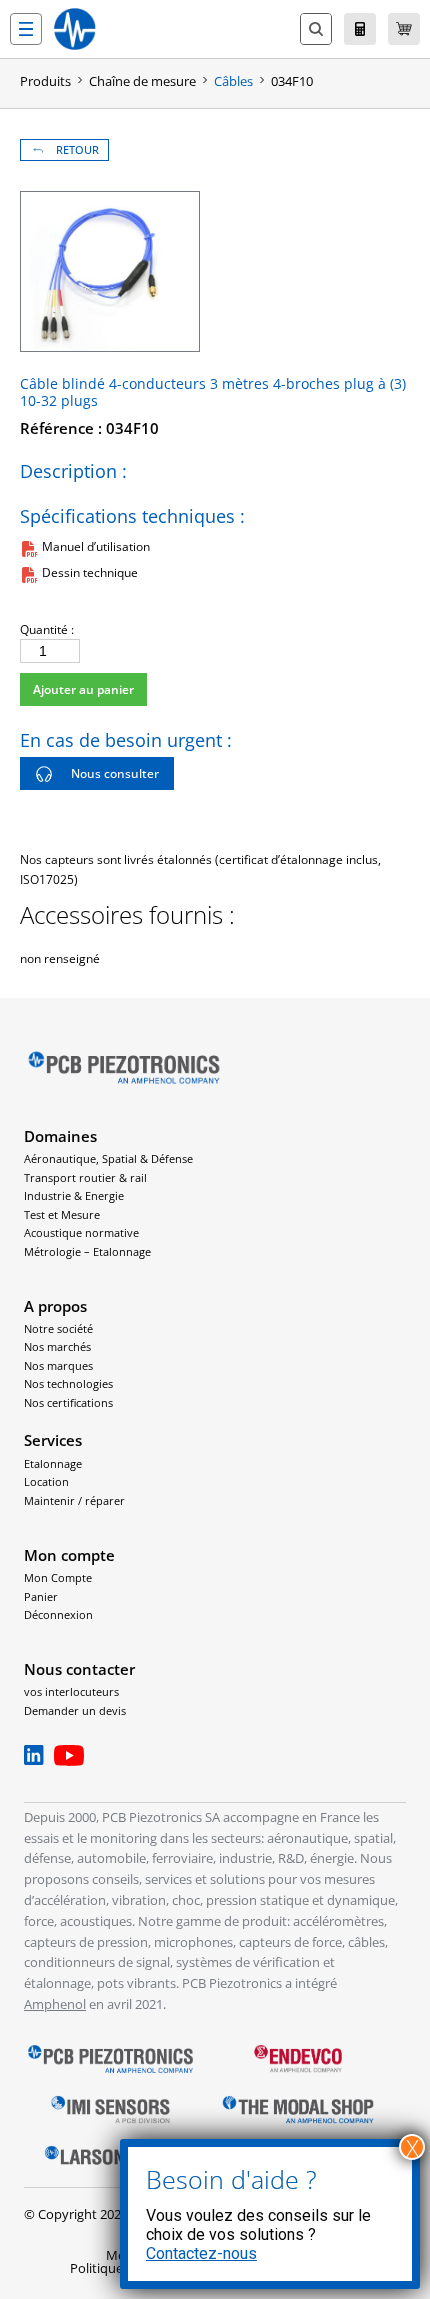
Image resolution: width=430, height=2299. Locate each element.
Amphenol (55, 2004)
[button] (26, 29)
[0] (404, 29)
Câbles (233, 81)
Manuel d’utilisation (96, 546)
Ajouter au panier (83, 689)
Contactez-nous (201, 2253)
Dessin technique (90, 572)
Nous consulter (115, 773)
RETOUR (77, 150)
